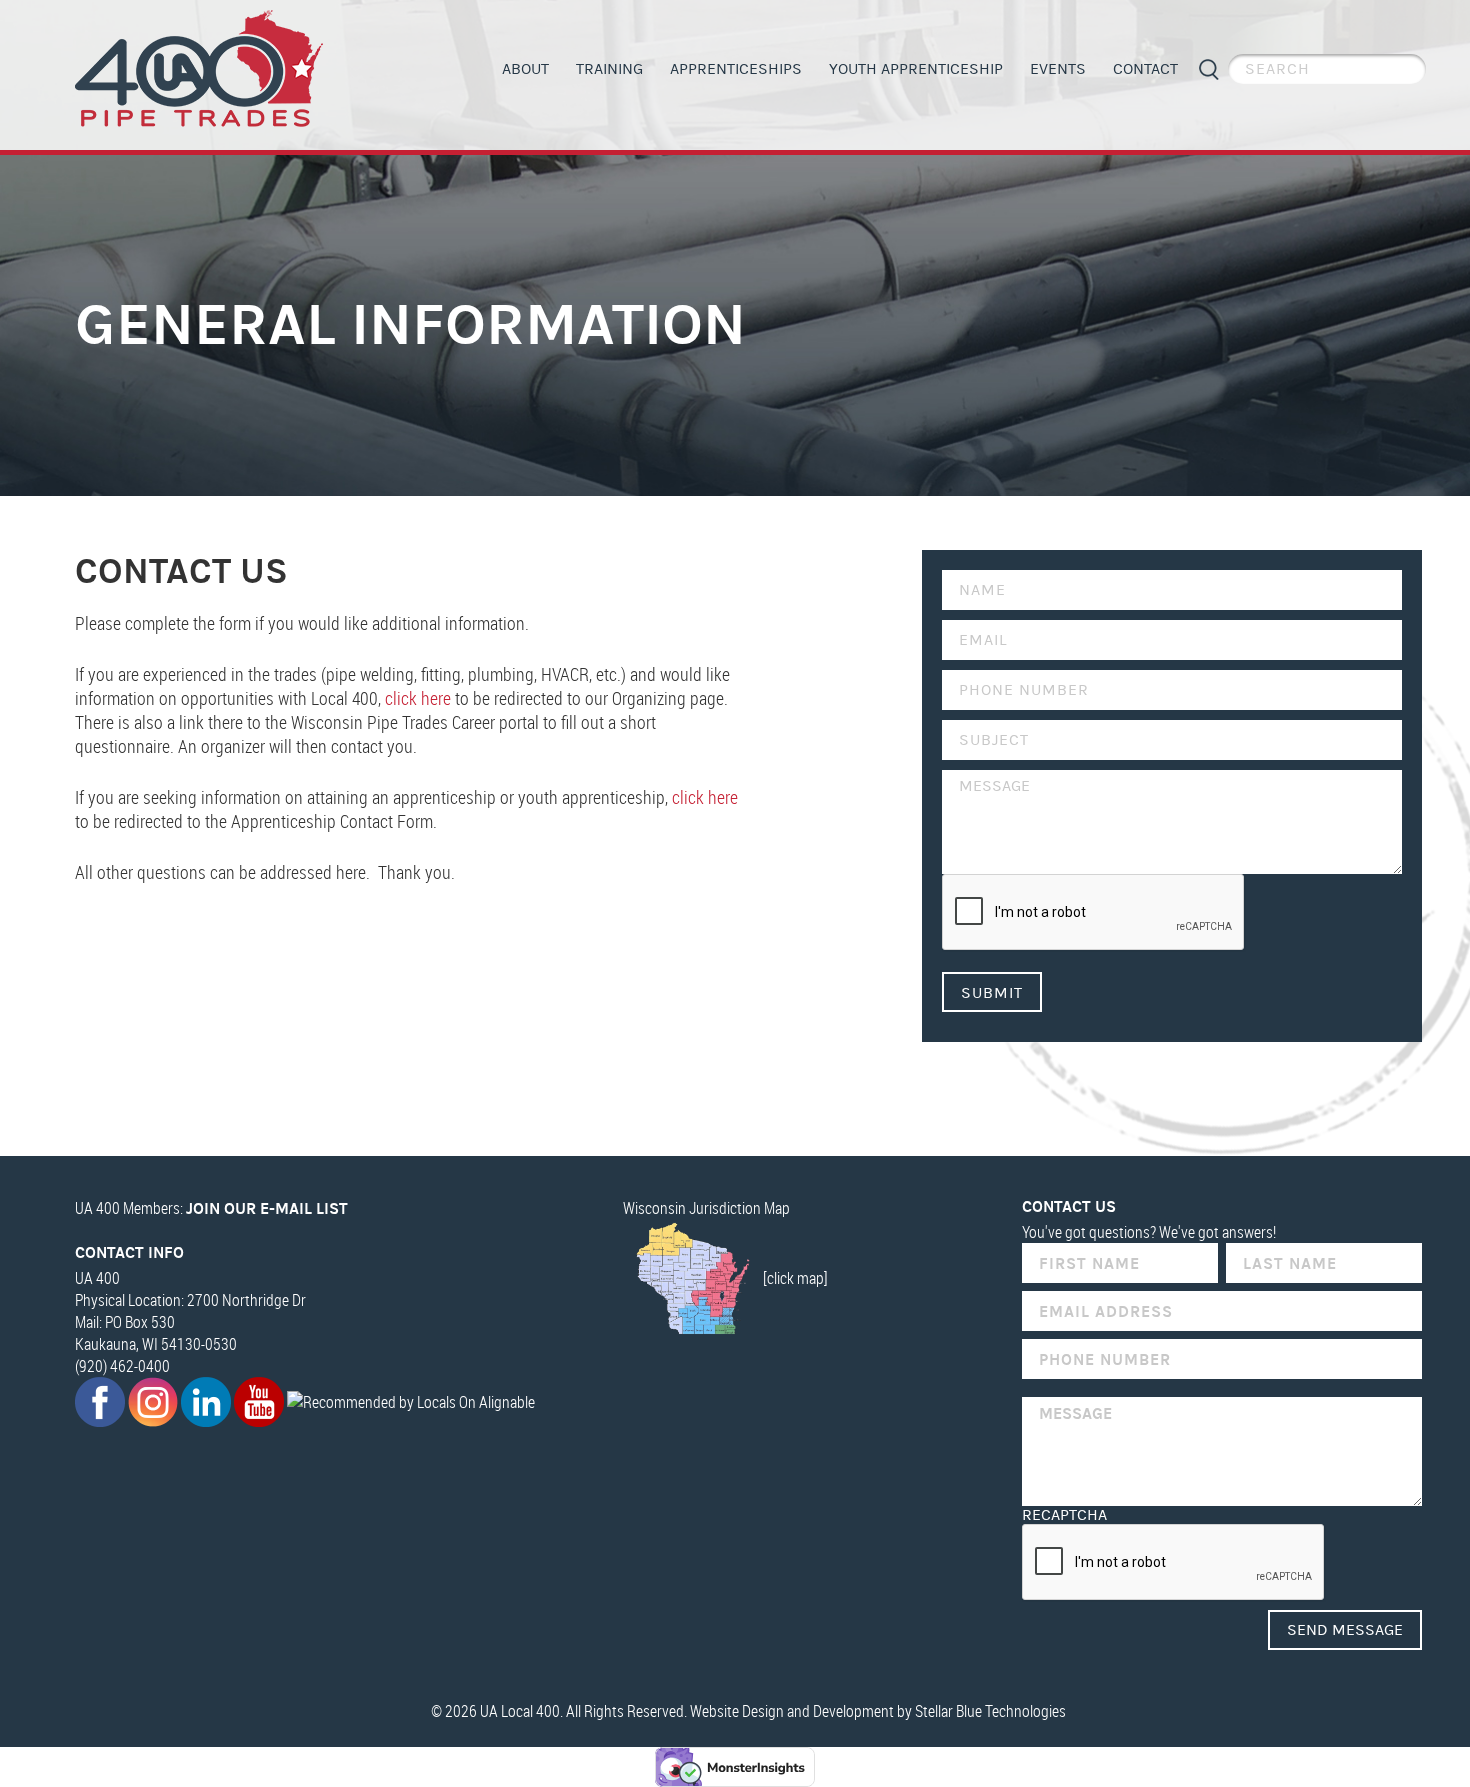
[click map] (795, 1278)
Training (609, 69)
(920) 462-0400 (122, 1366)
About (525, 69)
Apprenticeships (736, 69)
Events (1058, 69)
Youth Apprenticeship (916, 69)
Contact (1145, 69)
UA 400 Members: (211, 1208)
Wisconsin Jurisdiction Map (706, 1208)
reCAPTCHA (1064, 1515)
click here (418, 698)
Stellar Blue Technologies (990, 1711)
